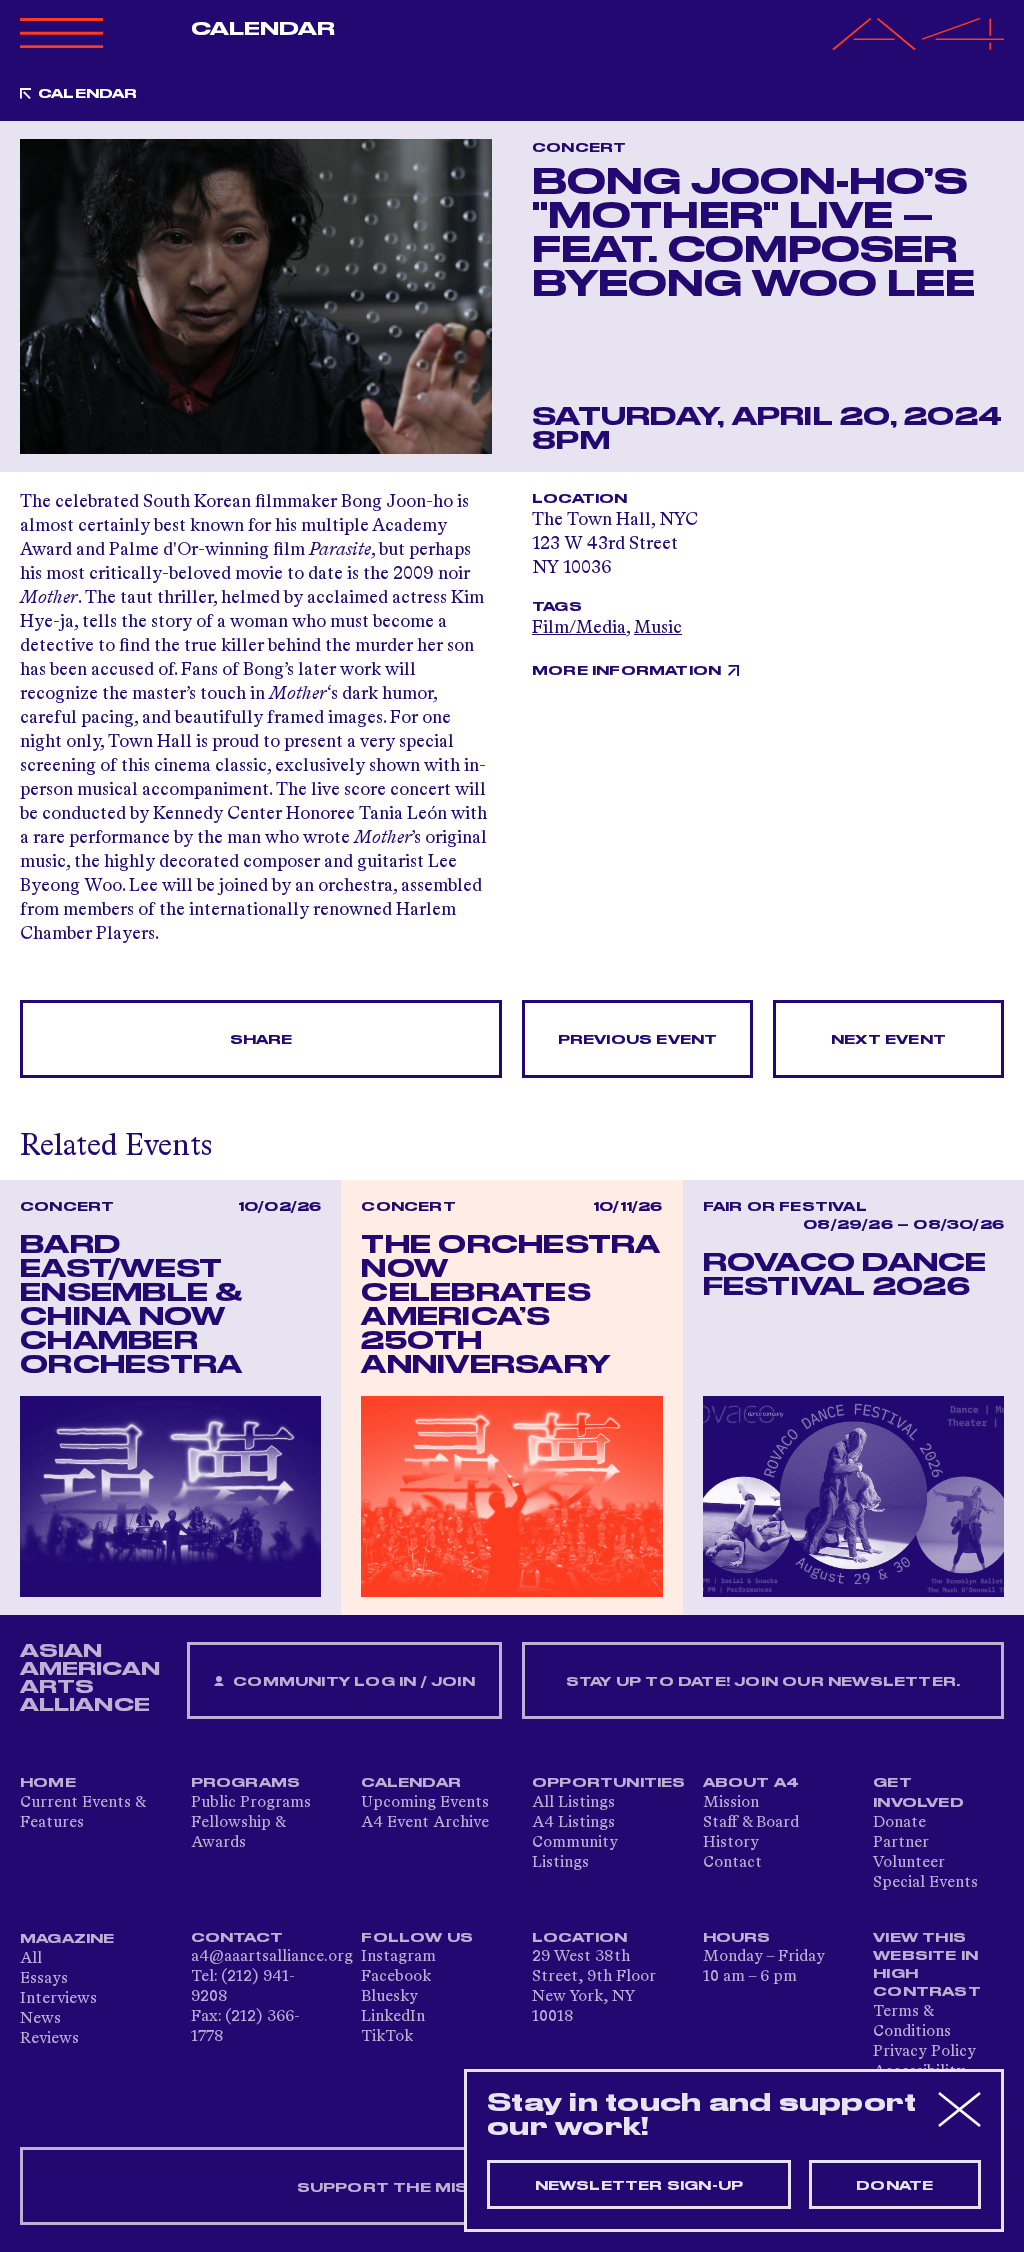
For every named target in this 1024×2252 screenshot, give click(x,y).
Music (658, 628)
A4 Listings (573, 1823)
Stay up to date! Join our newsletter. (763, 1682)
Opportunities (609, 1783)
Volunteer (909, 1863)
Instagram (398, 1957)
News (40, 2019)
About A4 (751, 1783)
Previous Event (638, 1040)
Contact (732, 1863)
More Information (626, 671)
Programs (246, 1783)
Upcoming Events (425, 1803)
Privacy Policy (924, 2052)
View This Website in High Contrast (927, 1965)
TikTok (387, 2037)
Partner (901, 1843)
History (731, 1843)
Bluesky (389, 1997)
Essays (44, 1979)
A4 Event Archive (425, 1823)
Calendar (263, 29)
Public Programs (251, 1803)
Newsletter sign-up (639, 2186)
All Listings (573, 1803)
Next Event (888, 1040)
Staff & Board (751, 1823)
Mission (731, 1803)
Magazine (67, 1939)
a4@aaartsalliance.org (272, 1957)
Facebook (396, 1977)
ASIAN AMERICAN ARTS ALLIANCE (90, 1678)
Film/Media (579, 628)
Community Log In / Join (352, 1682)
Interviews (58, 1999)
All (31, 1959)
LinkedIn (393, 2017)
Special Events (925, 1883)
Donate (899, 1823)
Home (48, 1783)
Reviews (49, 2039)
